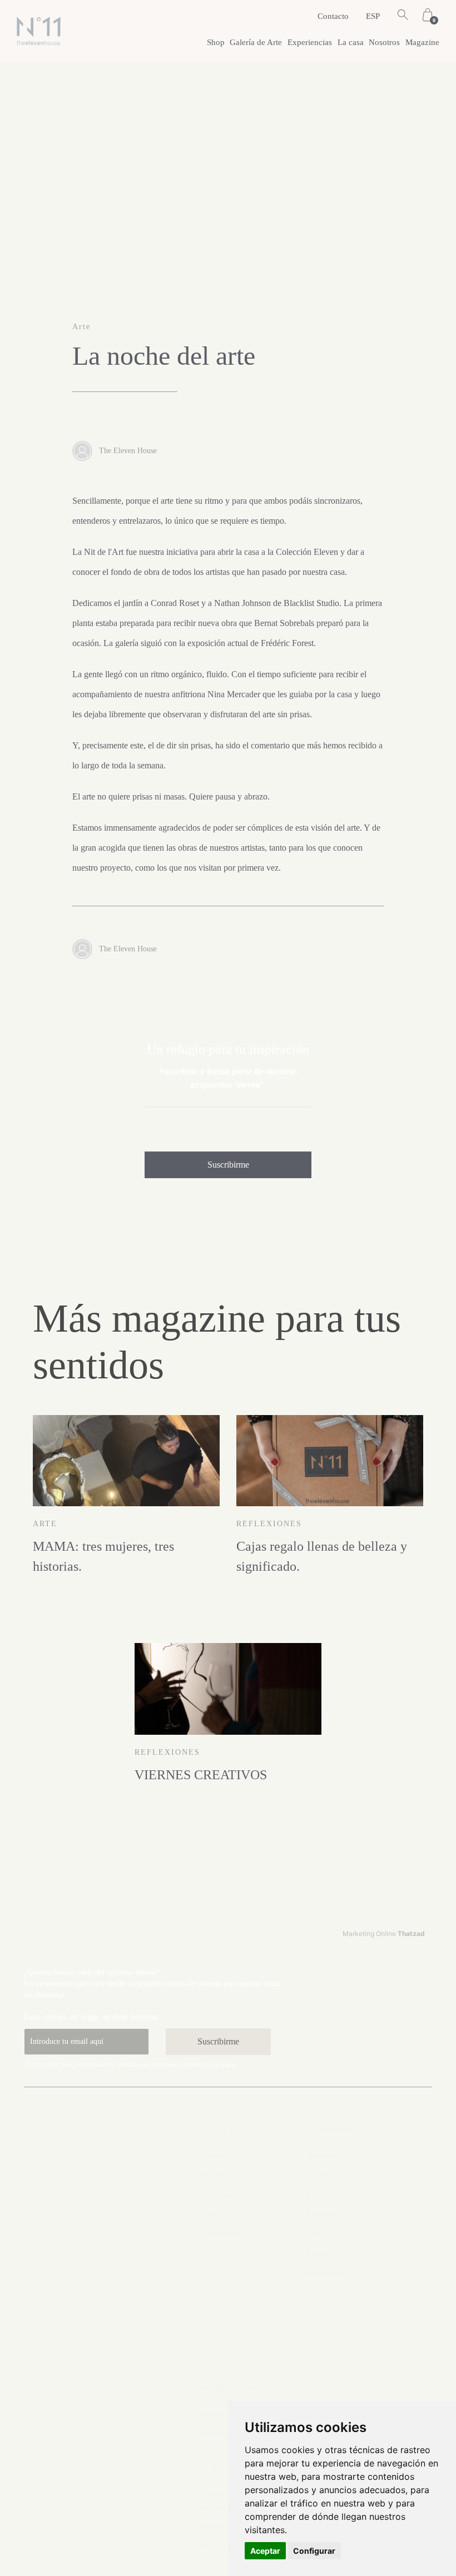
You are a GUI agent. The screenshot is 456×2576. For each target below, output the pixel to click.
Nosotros (384, 42)
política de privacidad (275, 1192)
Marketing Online (384, 1934)
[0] (428, 16)
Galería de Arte (256, 42)
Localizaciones (224, 2195)
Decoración (325, 2156)
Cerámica (322, 2195)
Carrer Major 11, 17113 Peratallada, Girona (74, 2220)
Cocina (318, 2175)
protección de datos (228, 1200)
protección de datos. (211, 2064)
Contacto (333, 16)
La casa (351, 42)
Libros (317, 2253)
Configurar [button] (314, 2551)
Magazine (422, 42)
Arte (208, 2214)
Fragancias (324, 2214)
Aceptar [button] (265, 2551)
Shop (216, 42)
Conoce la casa (224, 2156)
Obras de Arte (329, 2273)
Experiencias (310, 42)
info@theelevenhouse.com (96, 2302)
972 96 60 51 (59, 2277)
